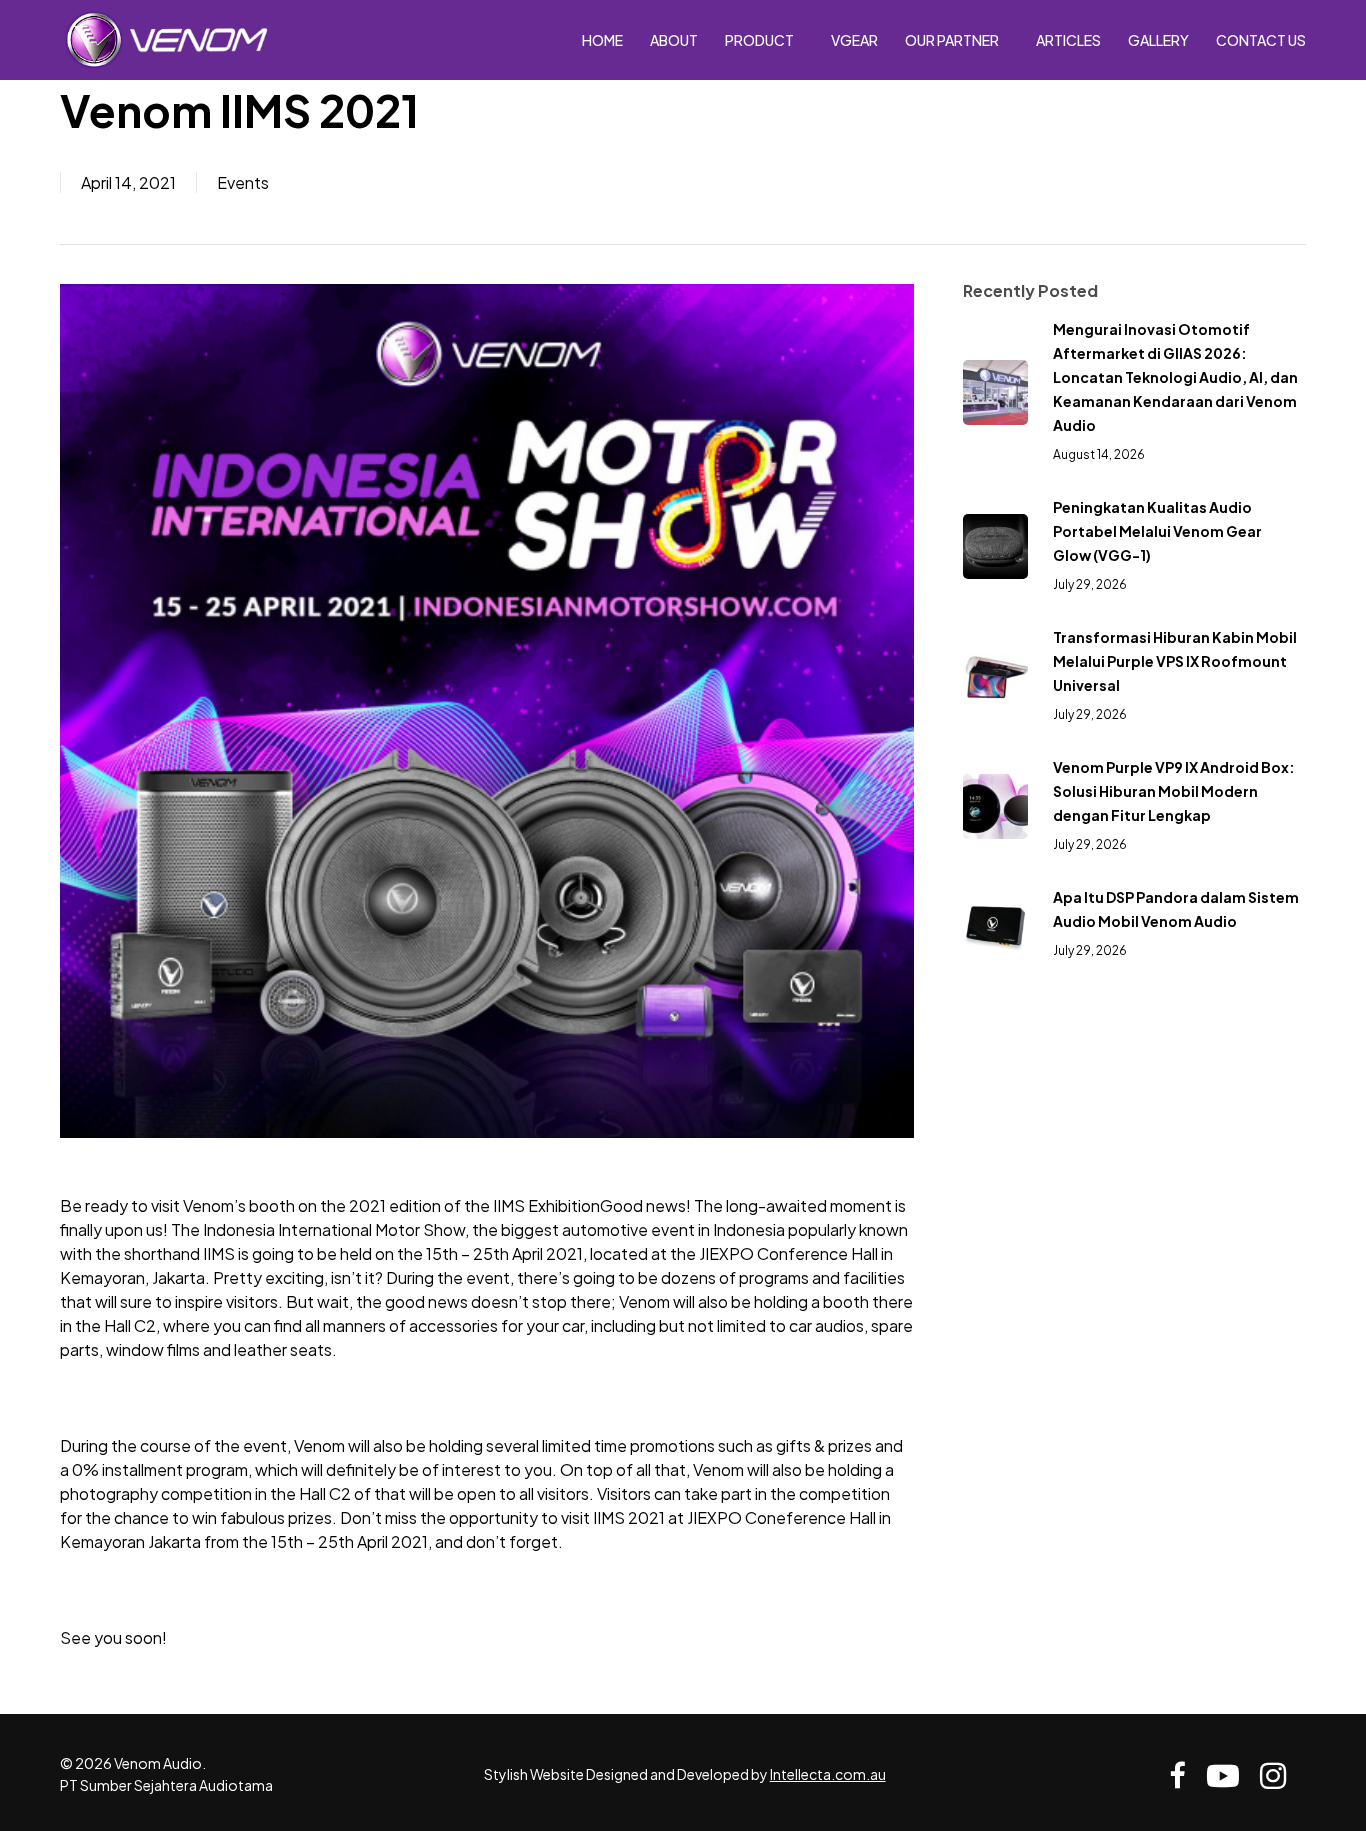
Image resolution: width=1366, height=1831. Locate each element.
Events (243, 182)
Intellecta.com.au (828, 1774)
